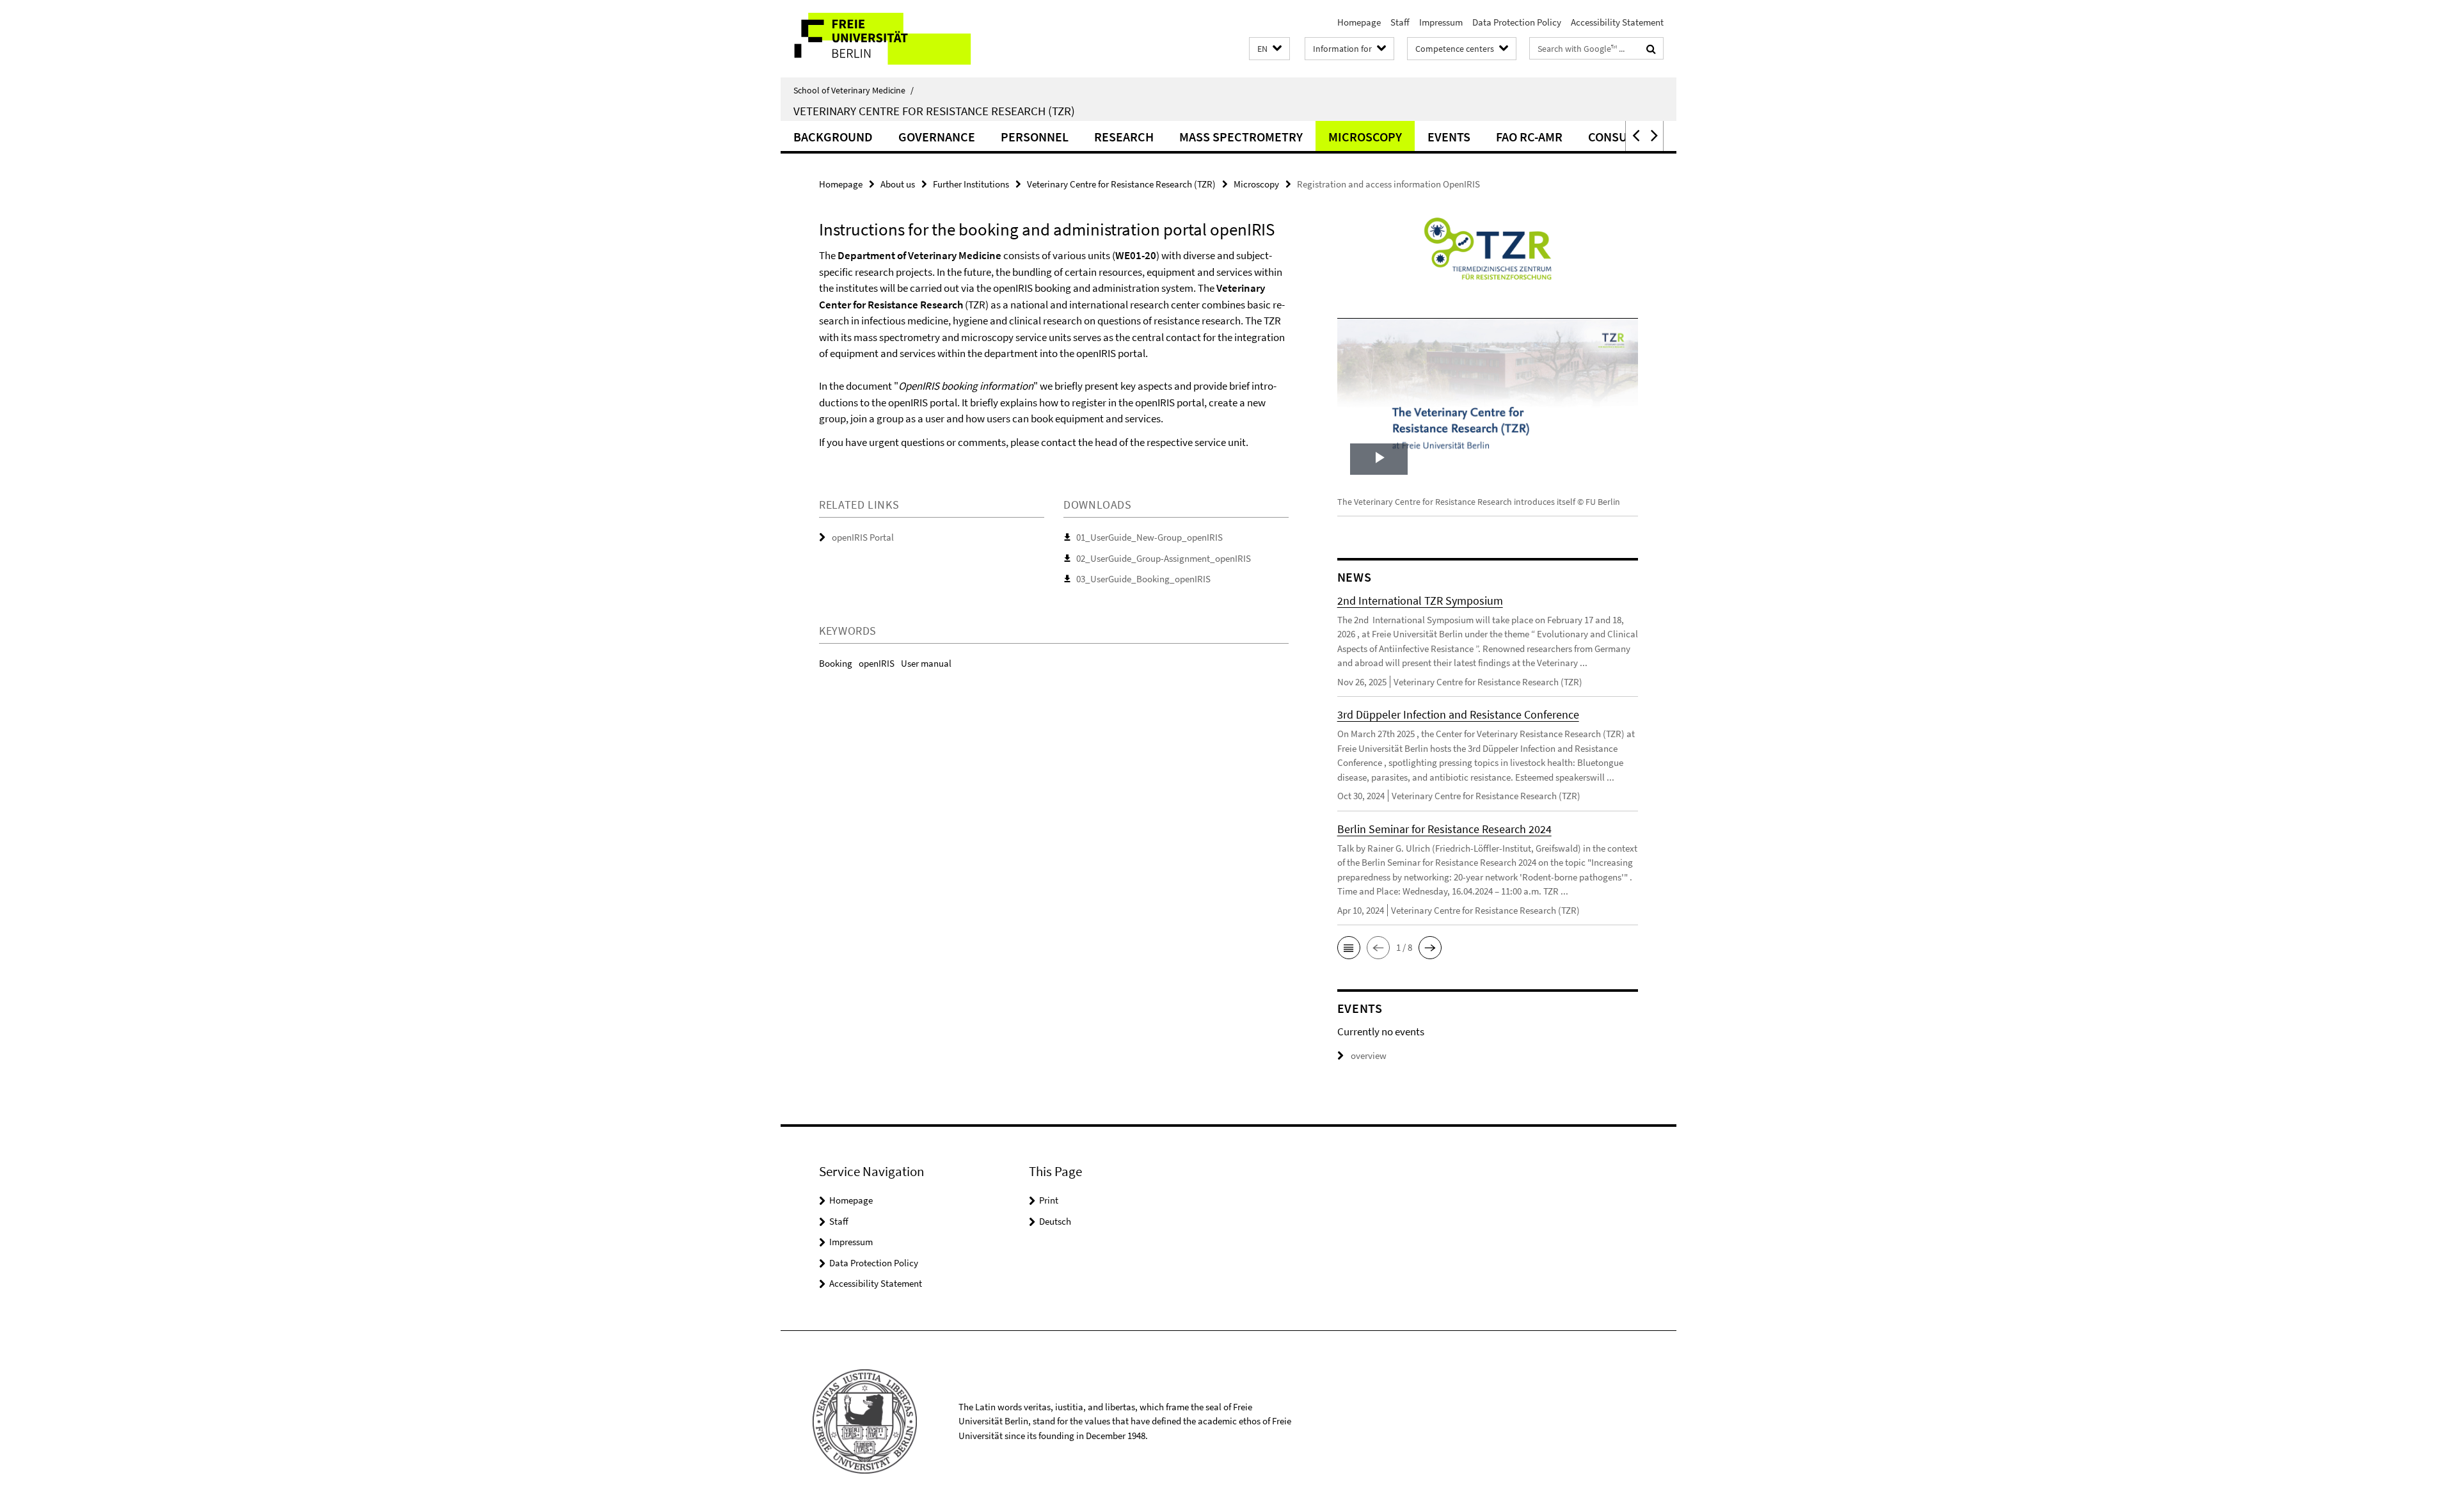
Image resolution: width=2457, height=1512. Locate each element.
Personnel (1035, 137)
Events (1449, 137)
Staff (1400, 22)
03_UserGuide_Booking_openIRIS (1143, 579)
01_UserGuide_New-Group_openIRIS (1149, 537)
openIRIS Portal (863, 537)
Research (1124, 137)
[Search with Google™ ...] (1651, 49)
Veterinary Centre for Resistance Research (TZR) (934, 111)
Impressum (1441, 22)
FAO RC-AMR (1529, 137)
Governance (937, 137)
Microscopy (1365, 137)
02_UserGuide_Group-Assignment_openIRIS (1164, 558)
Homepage (1359, 22)
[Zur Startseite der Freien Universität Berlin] (888, 39)
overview (1369, 1055)
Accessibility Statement (1617, 22)
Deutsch (1055, 1221)
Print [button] (1049, 1200)
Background (833, 137)
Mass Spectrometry (1241, 137)
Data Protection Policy (1517, 22)
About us (898, 184)
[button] (1269, 49)
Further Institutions (971, 184)
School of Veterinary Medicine (854, 90)
